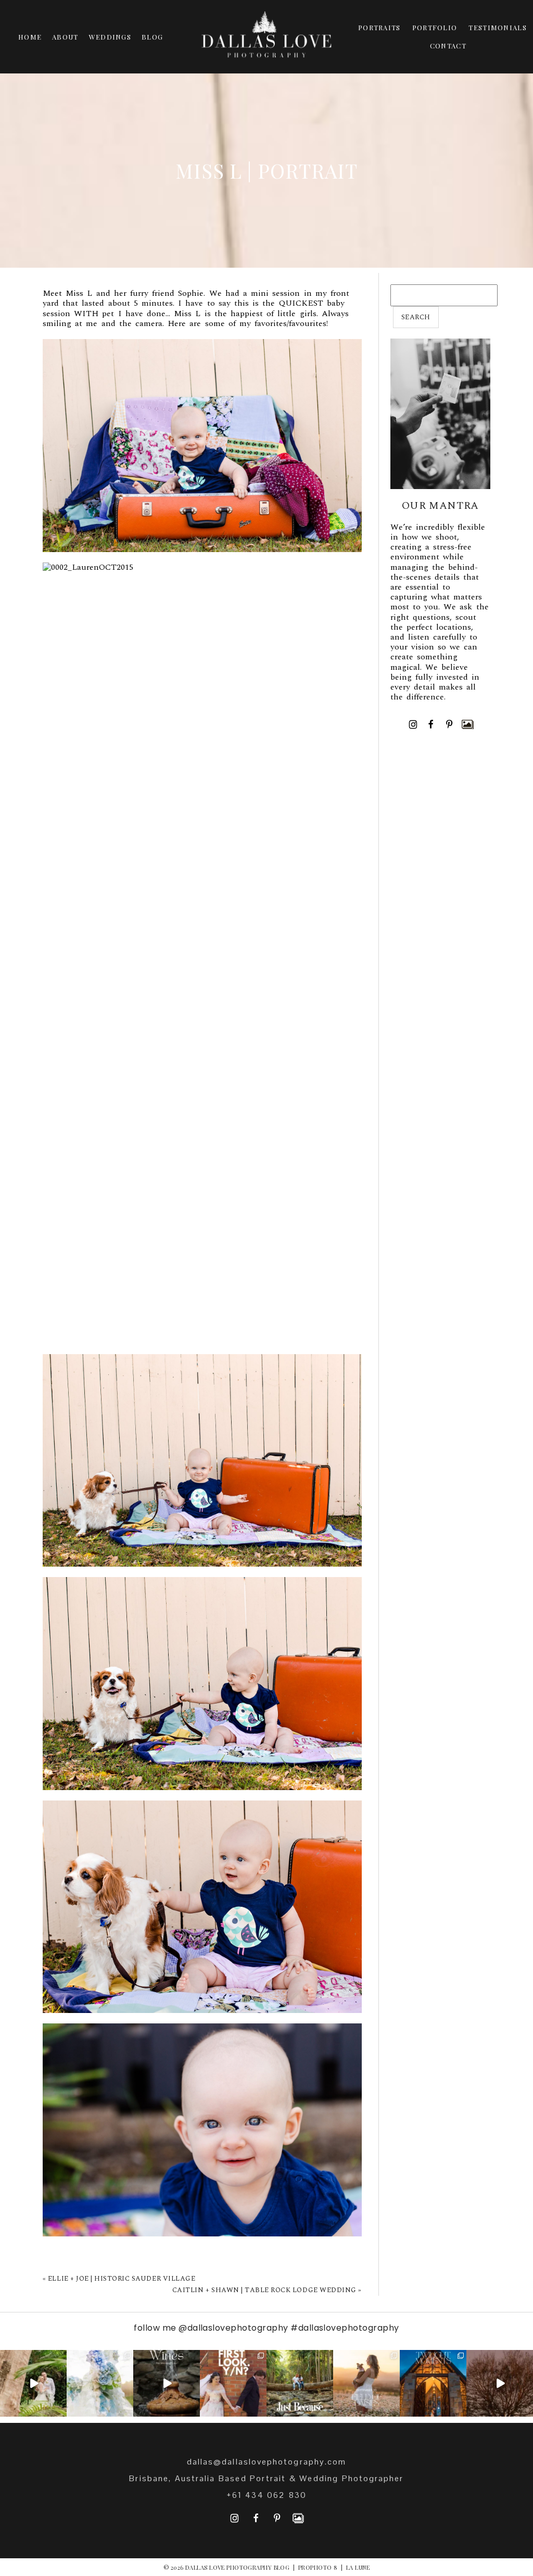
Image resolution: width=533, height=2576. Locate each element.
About (65, 37)
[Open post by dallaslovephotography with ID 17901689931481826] (500, 2383)
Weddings (110, 37)
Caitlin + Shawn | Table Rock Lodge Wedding (264, 2290)
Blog (152, 37)
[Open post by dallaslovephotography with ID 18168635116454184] (167, 2383)
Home (30, 37)
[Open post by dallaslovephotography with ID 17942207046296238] (433, 2383)
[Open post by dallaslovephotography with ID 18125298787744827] (366, 2383)
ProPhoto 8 (318, 2567)
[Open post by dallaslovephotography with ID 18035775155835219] (33, 2383)
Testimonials (498, 27)
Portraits (379, 27)
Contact (448, 46)
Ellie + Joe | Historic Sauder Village (122, 2279)
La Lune (358, 2567)
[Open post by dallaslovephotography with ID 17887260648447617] (300, 2383)
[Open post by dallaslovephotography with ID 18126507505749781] (233, 2383)
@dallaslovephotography (233, 2328)
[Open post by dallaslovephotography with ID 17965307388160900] (100, 2383)
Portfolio (435, 27)
